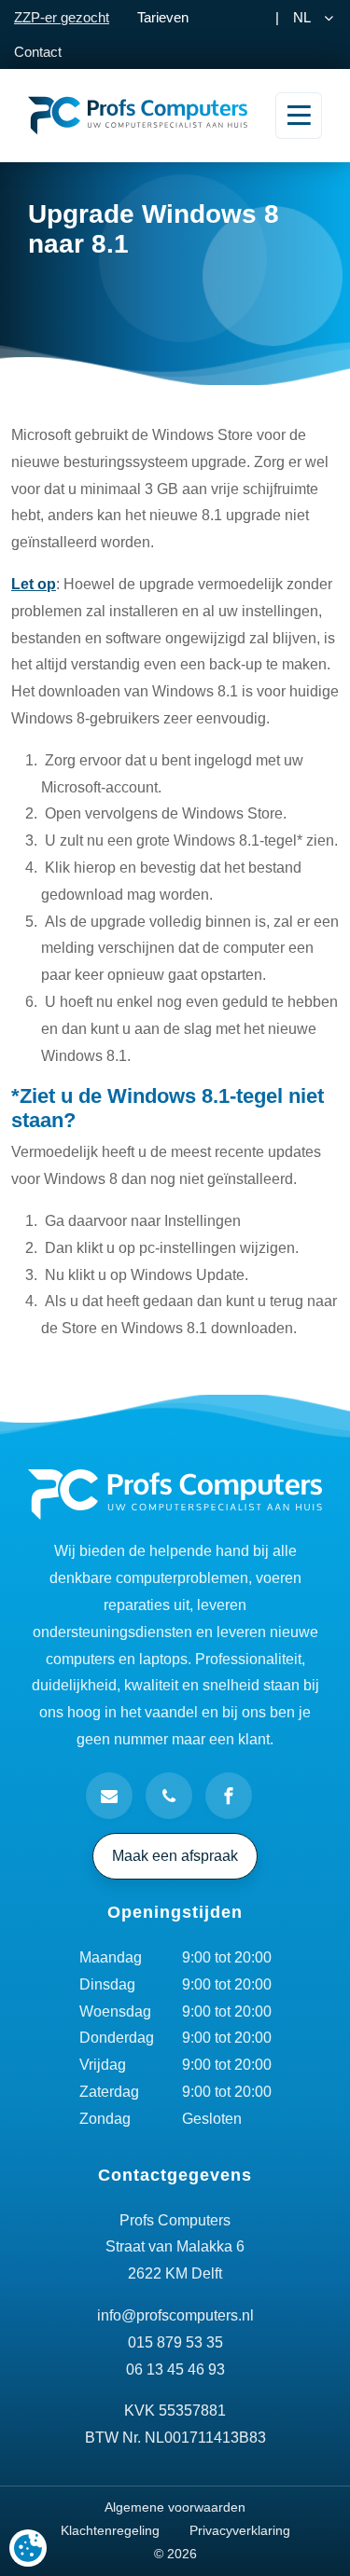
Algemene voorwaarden (175, 2507)
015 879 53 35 (175, 2342)
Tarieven (163, 17)
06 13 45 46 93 (175, 2369)
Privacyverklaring (240, 2530)
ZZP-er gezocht (62, 17)
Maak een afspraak (175, 1856)
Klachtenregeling (110, 2530)
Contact (38, 52)
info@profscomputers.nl (175, 2315)
